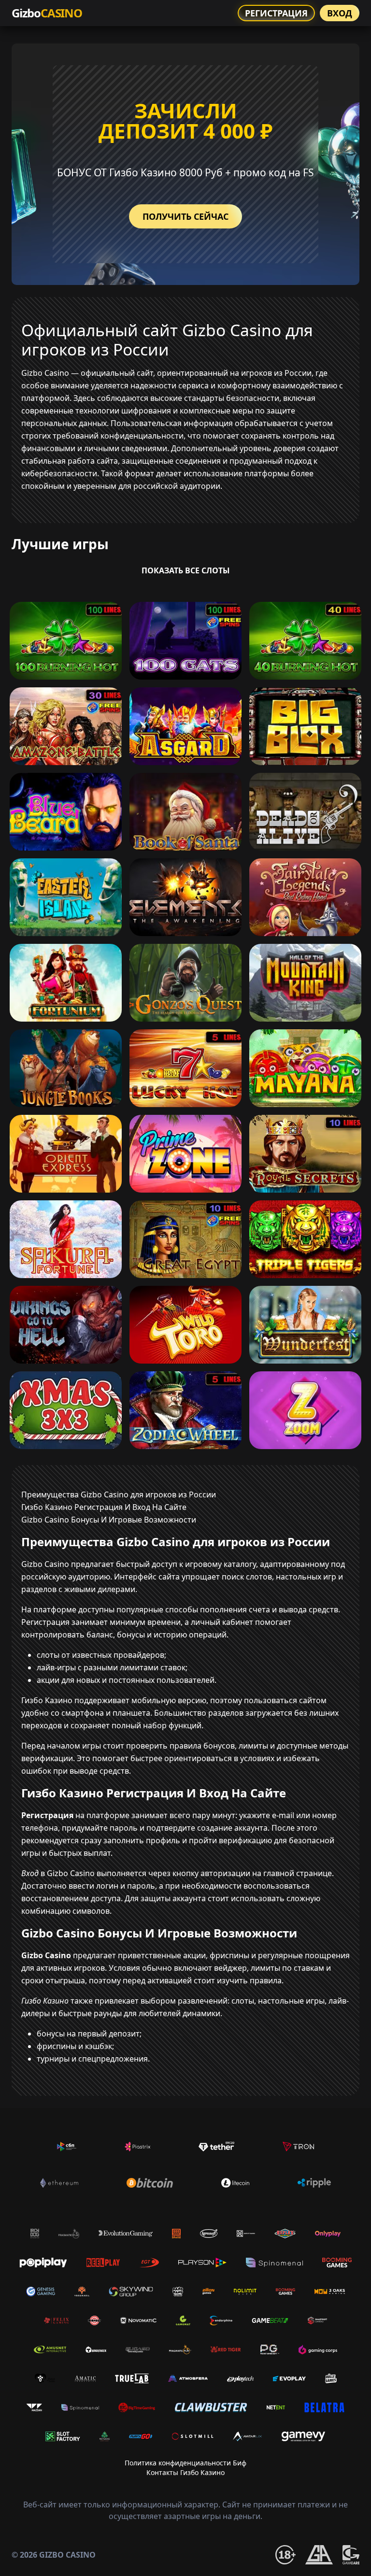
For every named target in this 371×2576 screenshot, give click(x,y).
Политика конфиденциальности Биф (185, 2463)
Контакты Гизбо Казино (185, 2472)
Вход (340, 13)
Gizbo (47, 13)
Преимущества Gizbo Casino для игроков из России (119, 1494)
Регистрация (276, 13)
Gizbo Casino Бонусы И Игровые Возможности (109, 1520)
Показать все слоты (186, 570)
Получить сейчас (185, 216)
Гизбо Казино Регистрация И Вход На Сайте (104, 1507)
